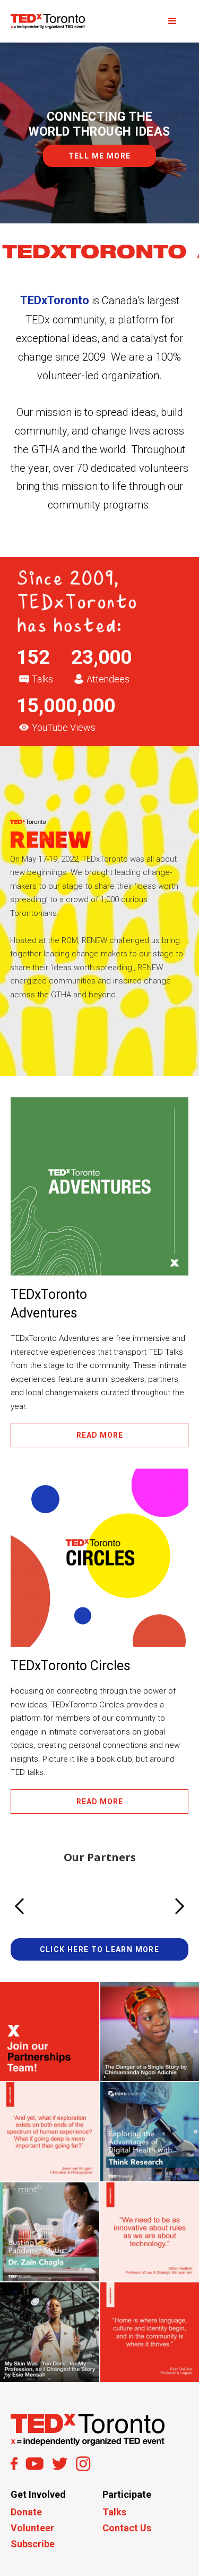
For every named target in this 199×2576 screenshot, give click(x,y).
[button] (172, 21)
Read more (100, 1435)
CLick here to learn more (100, 1949)
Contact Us (127, 2528)
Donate (26, 2512)
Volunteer (32, 2528)
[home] (48, 22)
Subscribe (33, 2544)
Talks (114, 2512)
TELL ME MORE (100, 156)
